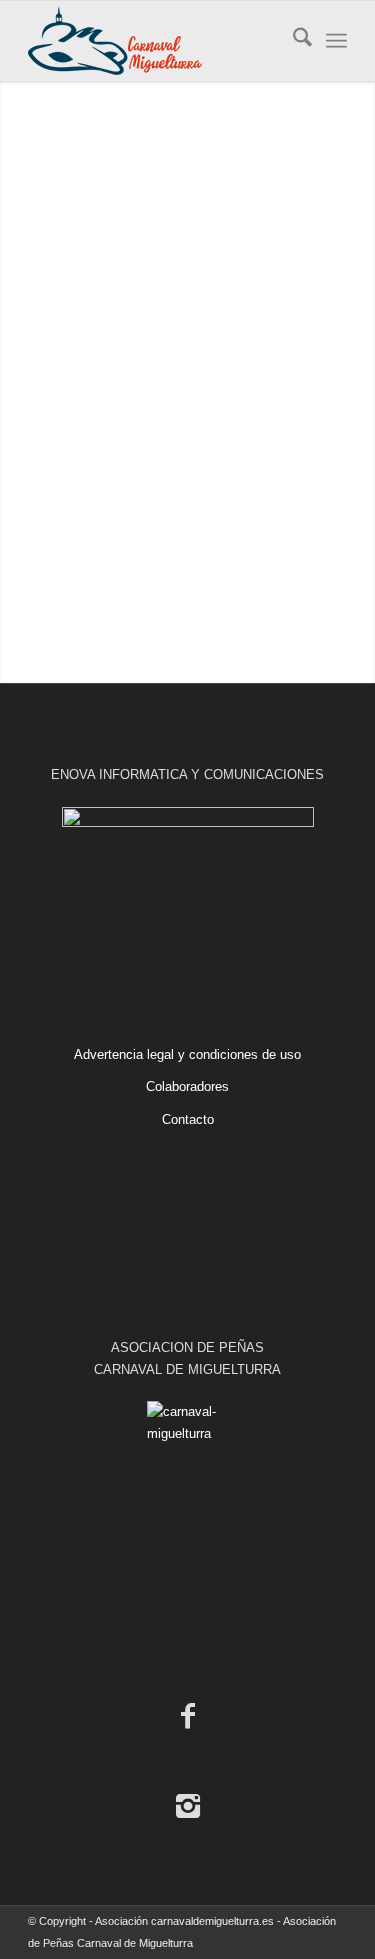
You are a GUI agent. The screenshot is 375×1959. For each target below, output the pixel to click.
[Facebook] (188, 1716)
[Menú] (336, 41)
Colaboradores (187, 1086)
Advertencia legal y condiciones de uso (187, 1054)
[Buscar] (292, 41)
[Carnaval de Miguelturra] (155, 41)
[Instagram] (188, 1806)
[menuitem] (292, 41)
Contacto (188, 1119)
